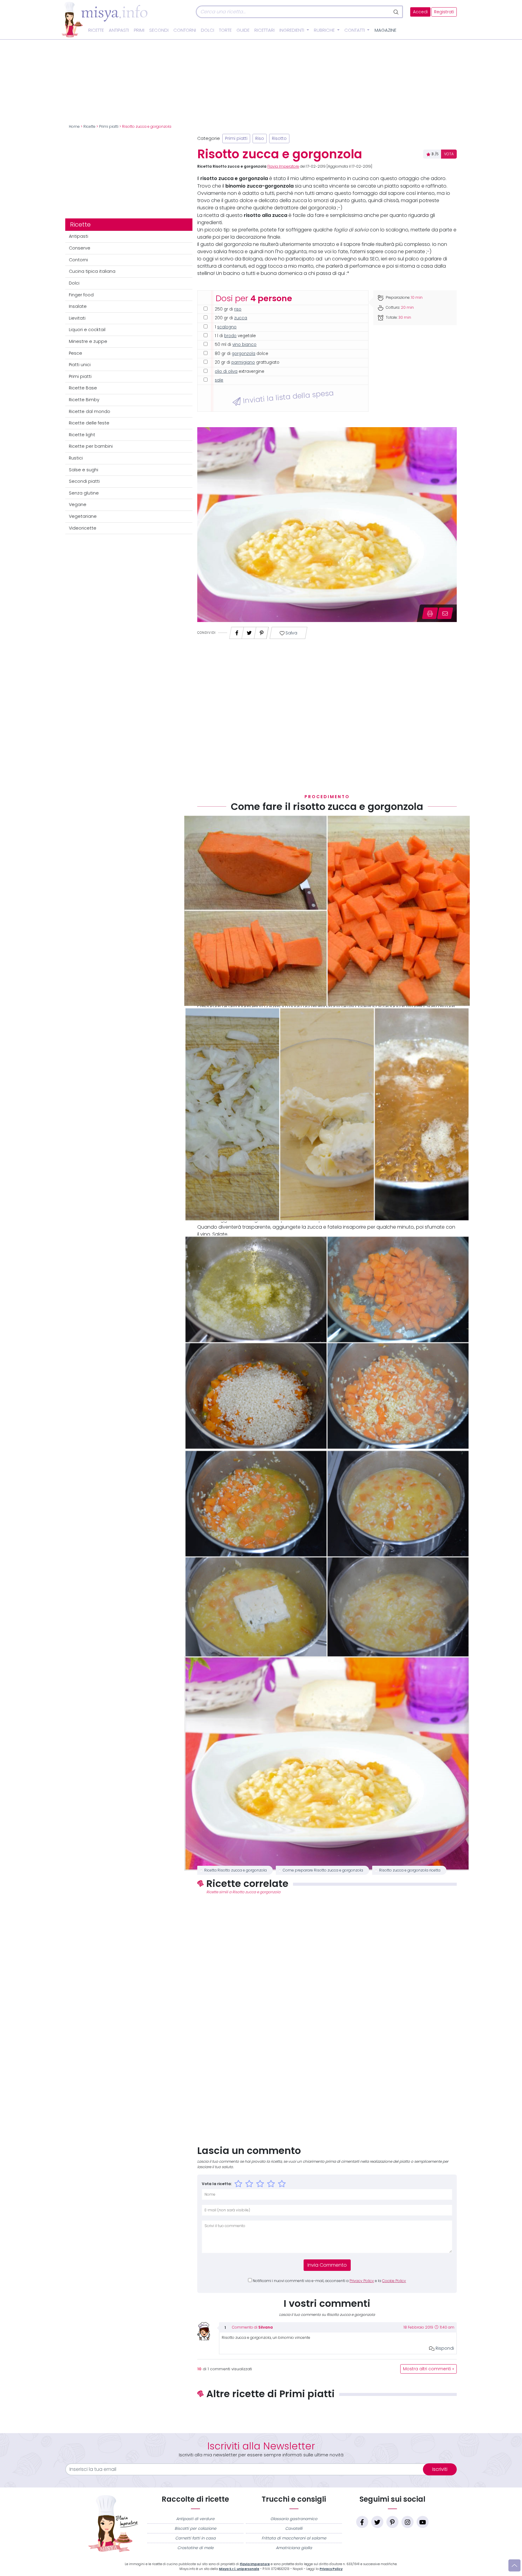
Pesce (76, 353)
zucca (241, 318)
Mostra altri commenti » (429, 2369)
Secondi (159, 30)
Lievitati (77, 318)
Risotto (279, 139)
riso (238, 309)
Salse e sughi (84, 470)
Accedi (420, 12)
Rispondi (444, 2348)
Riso (260, 139)
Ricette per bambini (91, 446)
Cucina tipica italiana (92, 271)
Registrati (444, 12)
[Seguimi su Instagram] (408, 2522)
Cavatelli (294, 2528)
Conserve (80, 248)
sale (219, 380)
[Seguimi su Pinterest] (392, 2522)
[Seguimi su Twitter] (377, 2522)
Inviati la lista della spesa (287, 397)
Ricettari (264, 30)
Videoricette (83, 528)
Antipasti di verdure (195, 2519)
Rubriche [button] (325, 30)
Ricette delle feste (89, 423)
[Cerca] (396, 12)
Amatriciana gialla (294, 2548)
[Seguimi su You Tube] (423, 2522)
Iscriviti (440, 2469)
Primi (139, 30)
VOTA (449, 154)
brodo (230, 336)
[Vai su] (514, 2565)
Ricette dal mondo (90, 411)
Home (74, 127)
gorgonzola (243, 354)
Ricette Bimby (84, 400)
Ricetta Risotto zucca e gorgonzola (235, 1870)
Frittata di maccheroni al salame (294, 2538)
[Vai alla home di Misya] (105, 19)
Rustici (76, 458)
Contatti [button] (355, 30)
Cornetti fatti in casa (195, 2538)
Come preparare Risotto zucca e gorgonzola (323, 1870)
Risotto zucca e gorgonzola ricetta (410, 1870)
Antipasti (119, 30)
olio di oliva (226, 371)
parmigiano (243, 362)
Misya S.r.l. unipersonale (239, 2569)
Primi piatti (109, 127)
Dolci (208, 30)
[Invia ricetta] (445, 613)
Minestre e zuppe (88, 341)
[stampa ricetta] (430, 613)
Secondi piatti (84, 481)
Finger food (81, 295)
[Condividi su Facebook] (237, 631)
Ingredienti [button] (292, 30)
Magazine (385, 30)
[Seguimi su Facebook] (362, 2522)
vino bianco (244, 345)
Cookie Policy (394, 2281)
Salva (291, 633)
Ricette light (82, 435)
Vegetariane (83, 516)
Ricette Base (83, 388)
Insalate (78, 306)
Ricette (96, 30)
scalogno (227, 327)
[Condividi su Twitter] (249, 631)
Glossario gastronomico (294, 2519)
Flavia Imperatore (283, 166)
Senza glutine (84, 493)
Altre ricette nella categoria (327, 2414)
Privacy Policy (362, 2281)
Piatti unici (80, 365)
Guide (243, 30)
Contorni (185, 30)
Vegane (78, 505)
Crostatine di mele (195, 2548)
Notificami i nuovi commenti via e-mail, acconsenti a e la (329, 2281)
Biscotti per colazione (195, 2528)
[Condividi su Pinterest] (262, 631)
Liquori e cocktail (87, 330)
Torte (225, 30)
